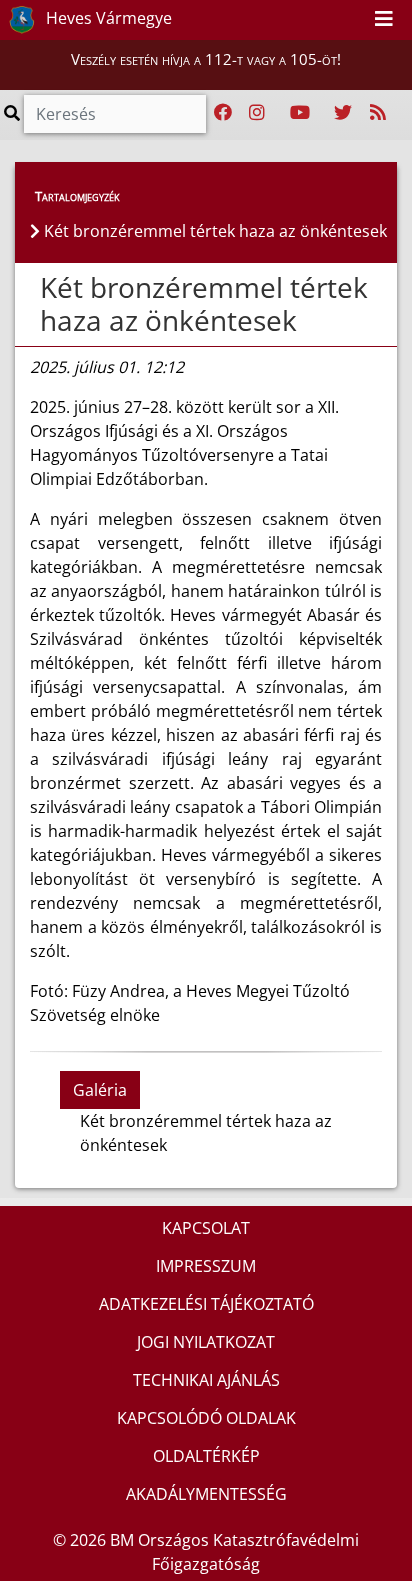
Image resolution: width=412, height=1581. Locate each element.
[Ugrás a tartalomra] (330, 19)
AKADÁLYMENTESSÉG (206, 1494)
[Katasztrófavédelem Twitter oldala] (343, 113)
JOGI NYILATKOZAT (206, 1342)
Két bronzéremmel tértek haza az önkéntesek (204, 304)
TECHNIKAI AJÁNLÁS (206, 1380)
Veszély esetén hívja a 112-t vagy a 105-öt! (206, 59)
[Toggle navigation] (384, 20)
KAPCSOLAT (206, 1228)
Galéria (100, 1090)
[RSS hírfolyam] (378, 113)
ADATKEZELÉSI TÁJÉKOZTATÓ (206, 1304)
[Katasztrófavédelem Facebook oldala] (223, 113)
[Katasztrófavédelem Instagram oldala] (257, 113)
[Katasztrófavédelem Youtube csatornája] (300, 113)
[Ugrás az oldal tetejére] (38, 288)
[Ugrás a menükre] (308, 19)
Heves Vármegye (107, 18)
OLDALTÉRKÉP (206, 1456)
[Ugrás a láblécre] (352, 19)
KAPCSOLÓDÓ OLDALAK (206, 1418)
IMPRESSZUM (206, 1266)
